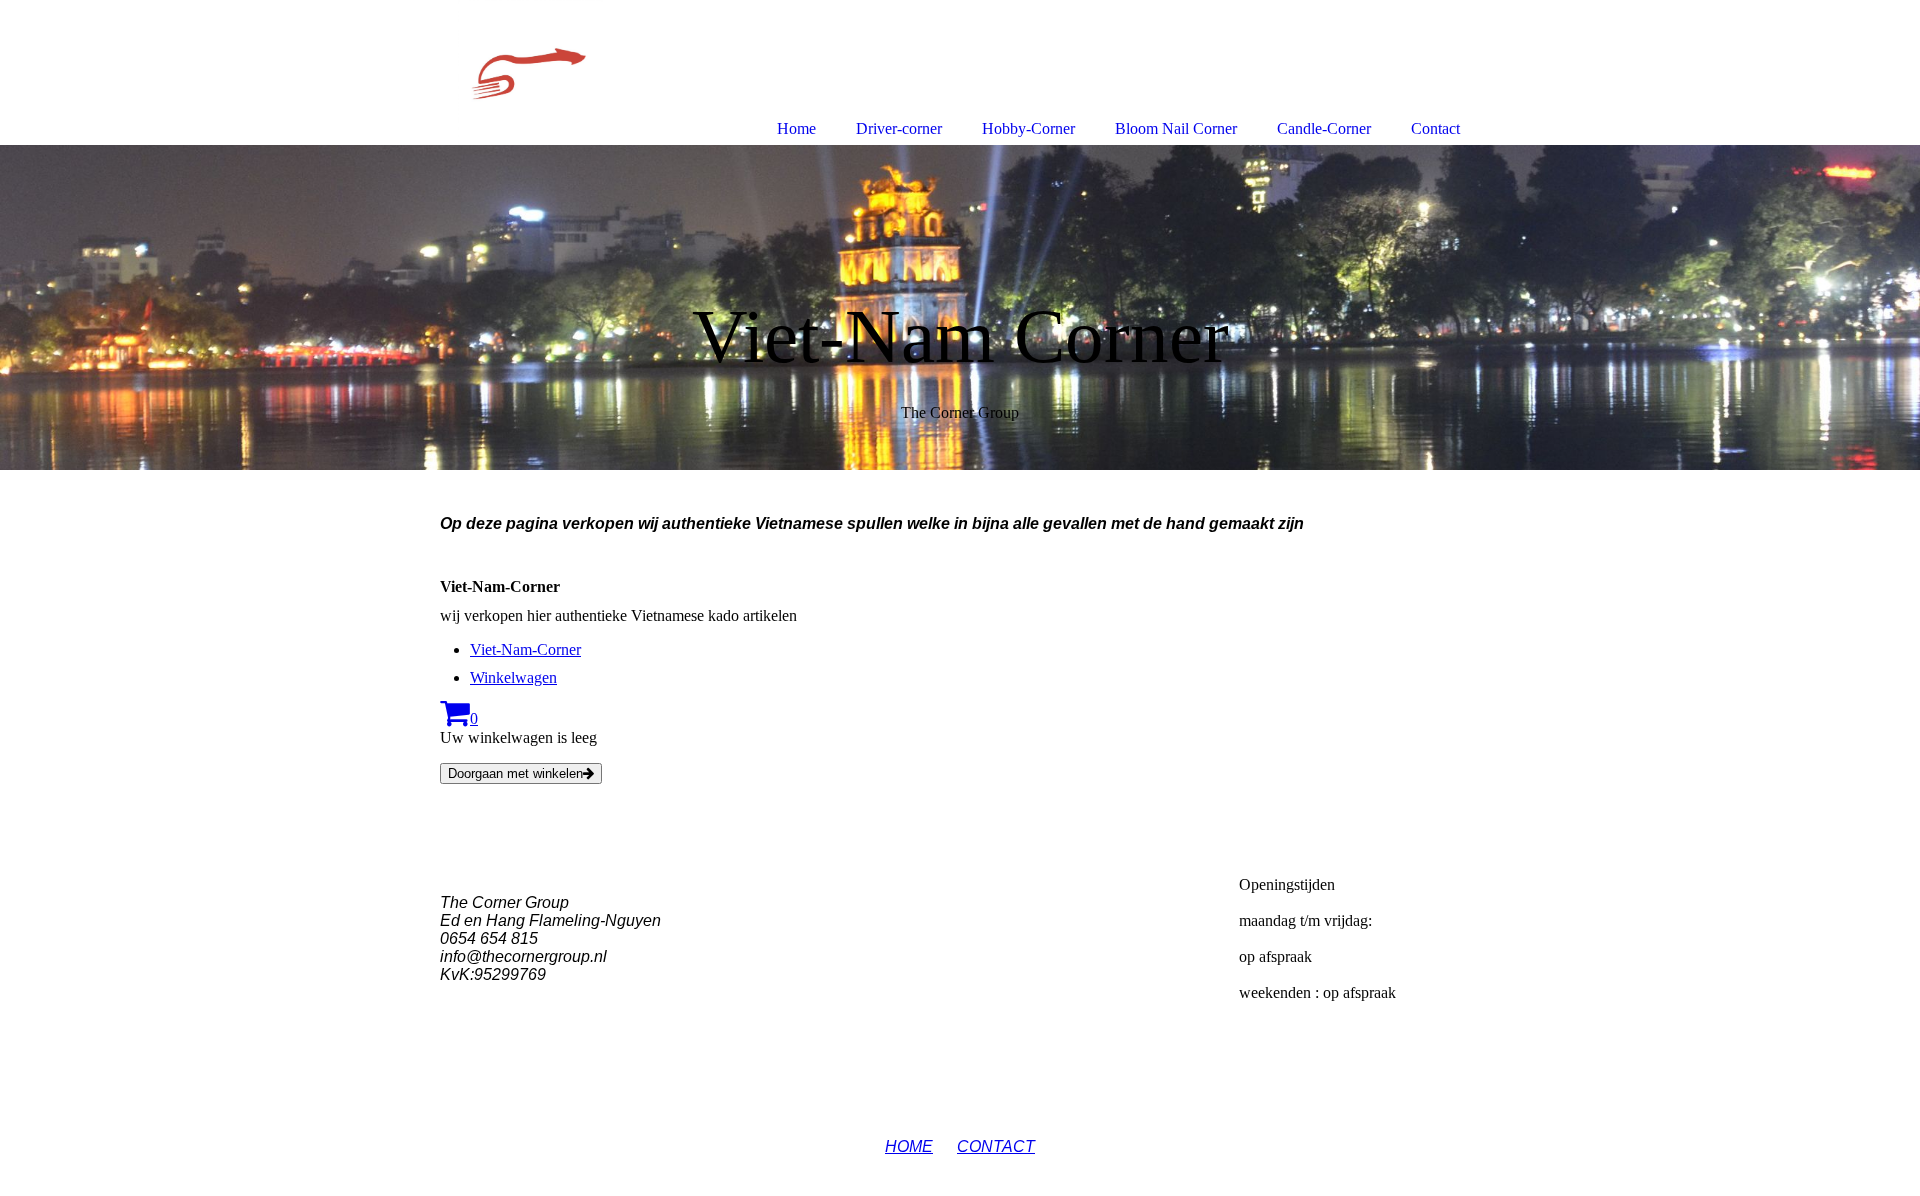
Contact (1435, 128)
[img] (960, 307)
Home (796, 128)
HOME (909, 1146)
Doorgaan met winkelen (515, 773)
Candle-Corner (1324, 128)
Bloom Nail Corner (1176, 128)
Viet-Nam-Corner (525, 649)
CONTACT (996, 1146)
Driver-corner (899, 128)
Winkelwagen (513, 677)
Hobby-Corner (1028, 128)
